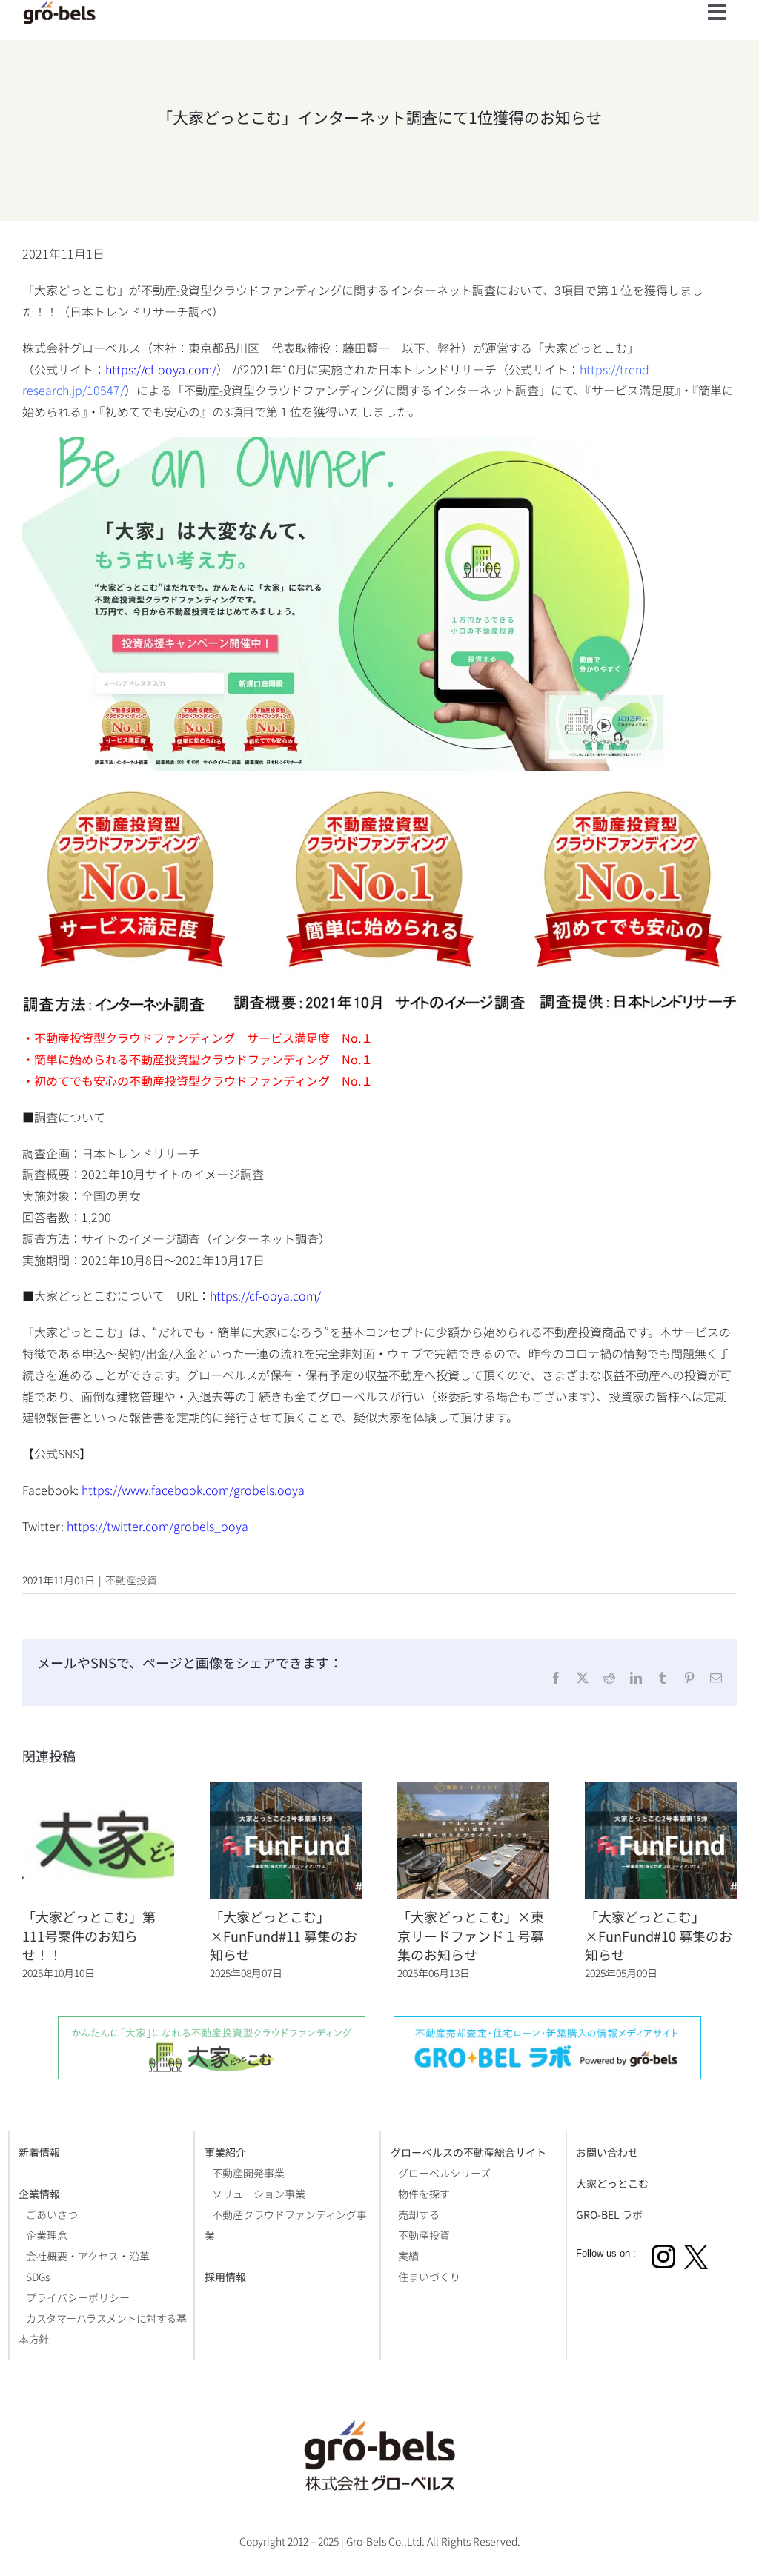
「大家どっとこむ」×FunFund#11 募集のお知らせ (284, 1935)
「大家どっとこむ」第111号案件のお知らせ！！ (89, 1935)
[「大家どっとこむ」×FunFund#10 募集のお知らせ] (661, 1791)
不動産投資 (131, 1580)
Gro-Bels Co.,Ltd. (385, 2541)
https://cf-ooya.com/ (161, 369)
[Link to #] (717, 13)
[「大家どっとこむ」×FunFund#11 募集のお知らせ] (286, 1791)
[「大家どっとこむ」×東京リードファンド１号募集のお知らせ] (473, 1791)
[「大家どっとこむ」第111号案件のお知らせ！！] (98, 1791)
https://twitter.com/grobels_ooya (158, 1526)
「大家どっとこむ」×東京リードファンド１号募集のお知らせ (471, 1935)
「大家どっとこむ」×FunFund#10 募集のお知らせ (659, 1935)
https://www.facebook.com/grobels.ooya (193, 1490)
